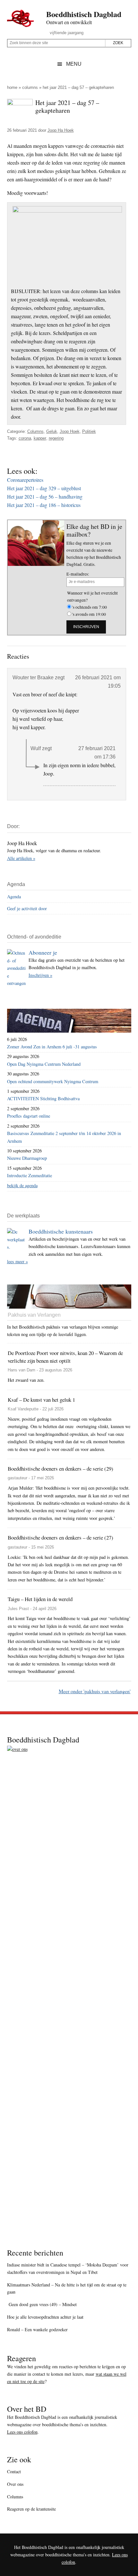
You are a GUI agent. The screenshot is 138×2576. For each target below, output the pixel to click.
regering (56, 438)
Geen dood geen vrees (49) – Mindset (42, 2304)
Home (12, 87)
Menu (74, 64)
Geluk (52, 431)
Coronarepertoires (25, 480)
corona (25, 438)
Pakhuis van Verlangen (34, 1315)
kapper (40, 438)
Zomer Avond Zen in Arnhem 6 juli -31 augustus (52, 1047)
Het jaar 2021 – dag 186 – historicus (44, 505)
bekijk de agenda (22, 1185)
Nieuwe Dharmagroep (27, 1158)
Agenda (14, 897)
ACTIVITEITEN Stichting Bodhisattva (43, 1098)
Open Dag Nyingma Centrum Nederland (44, 1064)
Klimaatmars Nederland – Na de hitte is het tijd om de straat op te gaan (67, 2288)
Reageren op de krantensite (31, 2509)
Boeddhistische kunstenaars (61, 1231)
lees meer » (17, 1261)
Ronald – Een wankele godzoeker (37, 2329)
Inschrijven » (40, 975)
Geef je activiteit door (27, 908)
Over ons (15, 2484)
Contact (14, 2471)
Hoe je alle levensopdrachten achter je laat (45, 2317)
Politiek (89, 431)
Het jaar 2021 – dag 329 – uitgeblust (44, 488)
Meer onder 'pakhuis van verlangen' (95, 1691)
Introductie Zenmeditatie (30, 1175)
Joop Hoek (70, 431)
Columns (30, 87)
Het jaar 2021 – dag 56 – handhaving (45, 496)
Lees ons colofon (22, 2432)
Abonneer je (43, 952)
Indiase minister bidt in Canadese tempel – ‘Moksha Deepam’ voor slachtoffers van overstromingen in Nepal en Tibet (68, 2268)
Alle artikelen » (21, 858)
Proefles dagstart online (29, 1116)
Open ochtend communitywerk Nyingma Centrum (53, 1081)
